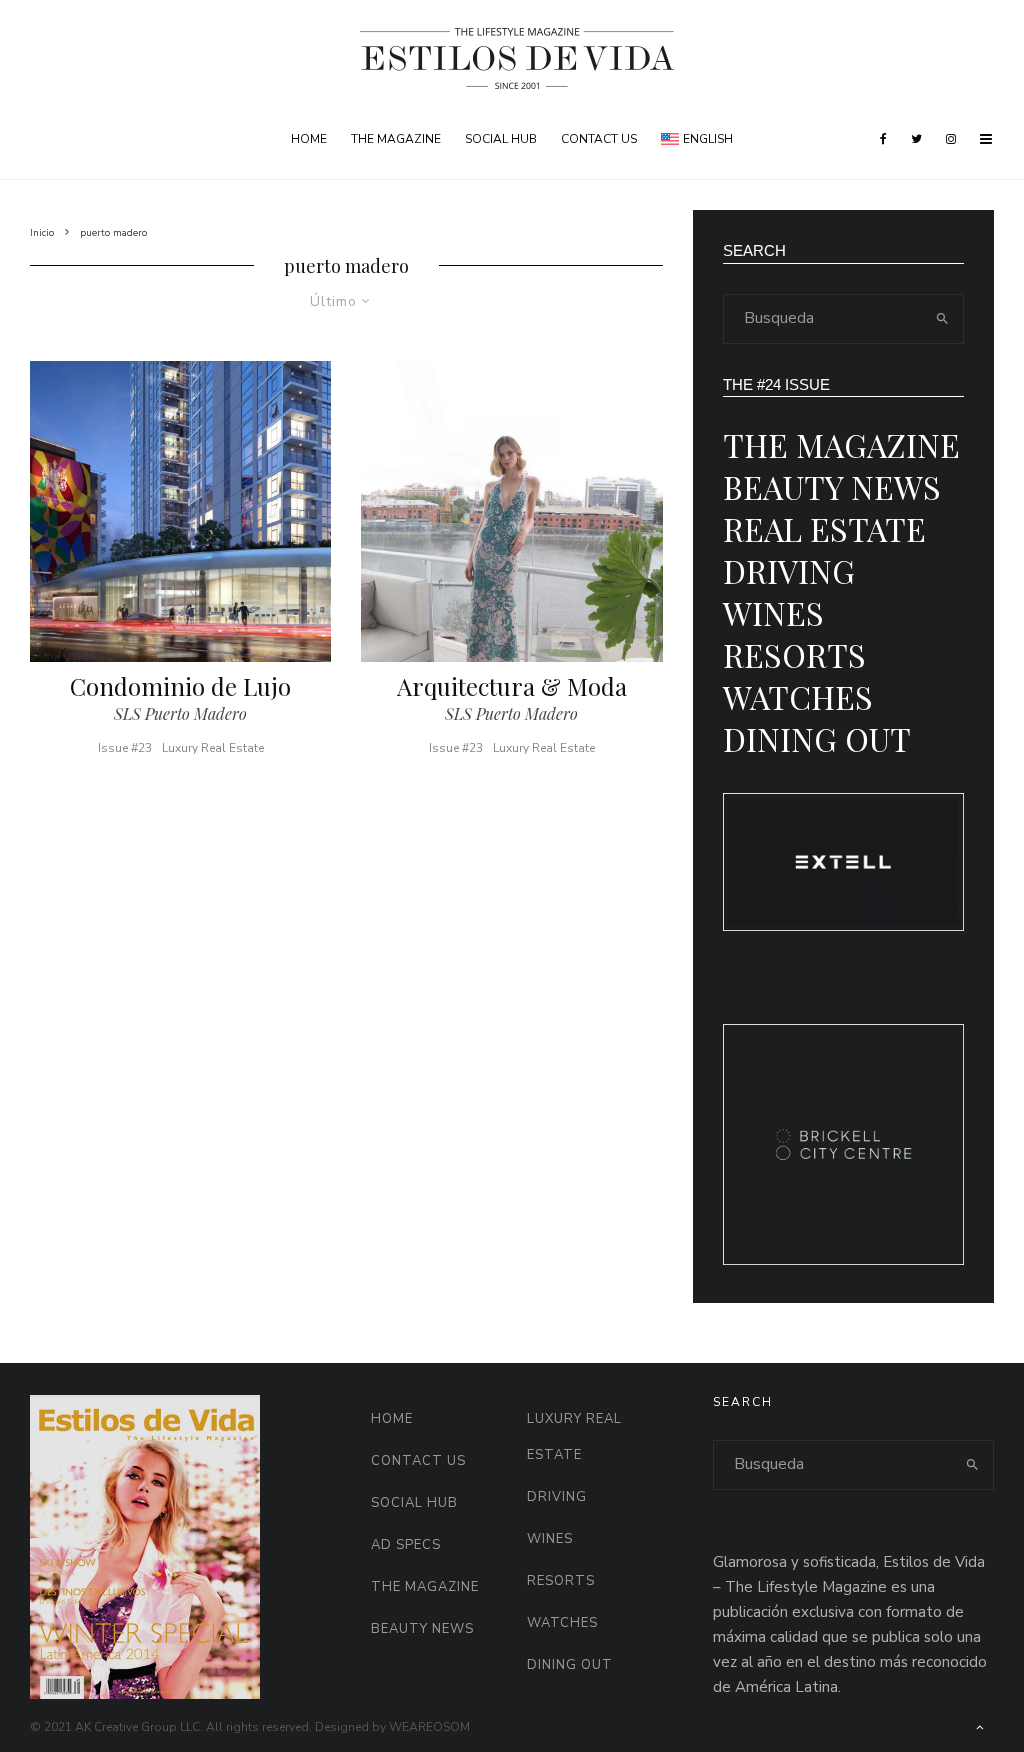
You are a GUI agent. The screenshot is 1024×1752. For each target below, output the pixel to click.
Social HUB (501, 139)
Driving (789, 570)
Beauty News (832, 486)
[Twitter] (916, 139)
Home (309, 139)
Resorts (794, 654)
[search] (942, 319)
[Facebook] (883, 139)
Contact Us (599, 139)
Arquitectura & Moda (512, 686)
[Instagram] (951, 139)
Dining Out (817, 738)
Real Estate (824, 528)
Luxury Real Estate (213, 748)
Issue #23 (125, 748)
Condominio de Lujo (180, 686)
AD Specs (406, 1545)
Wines (773, 612)
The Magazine (396, 139)
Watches (798, 696)
